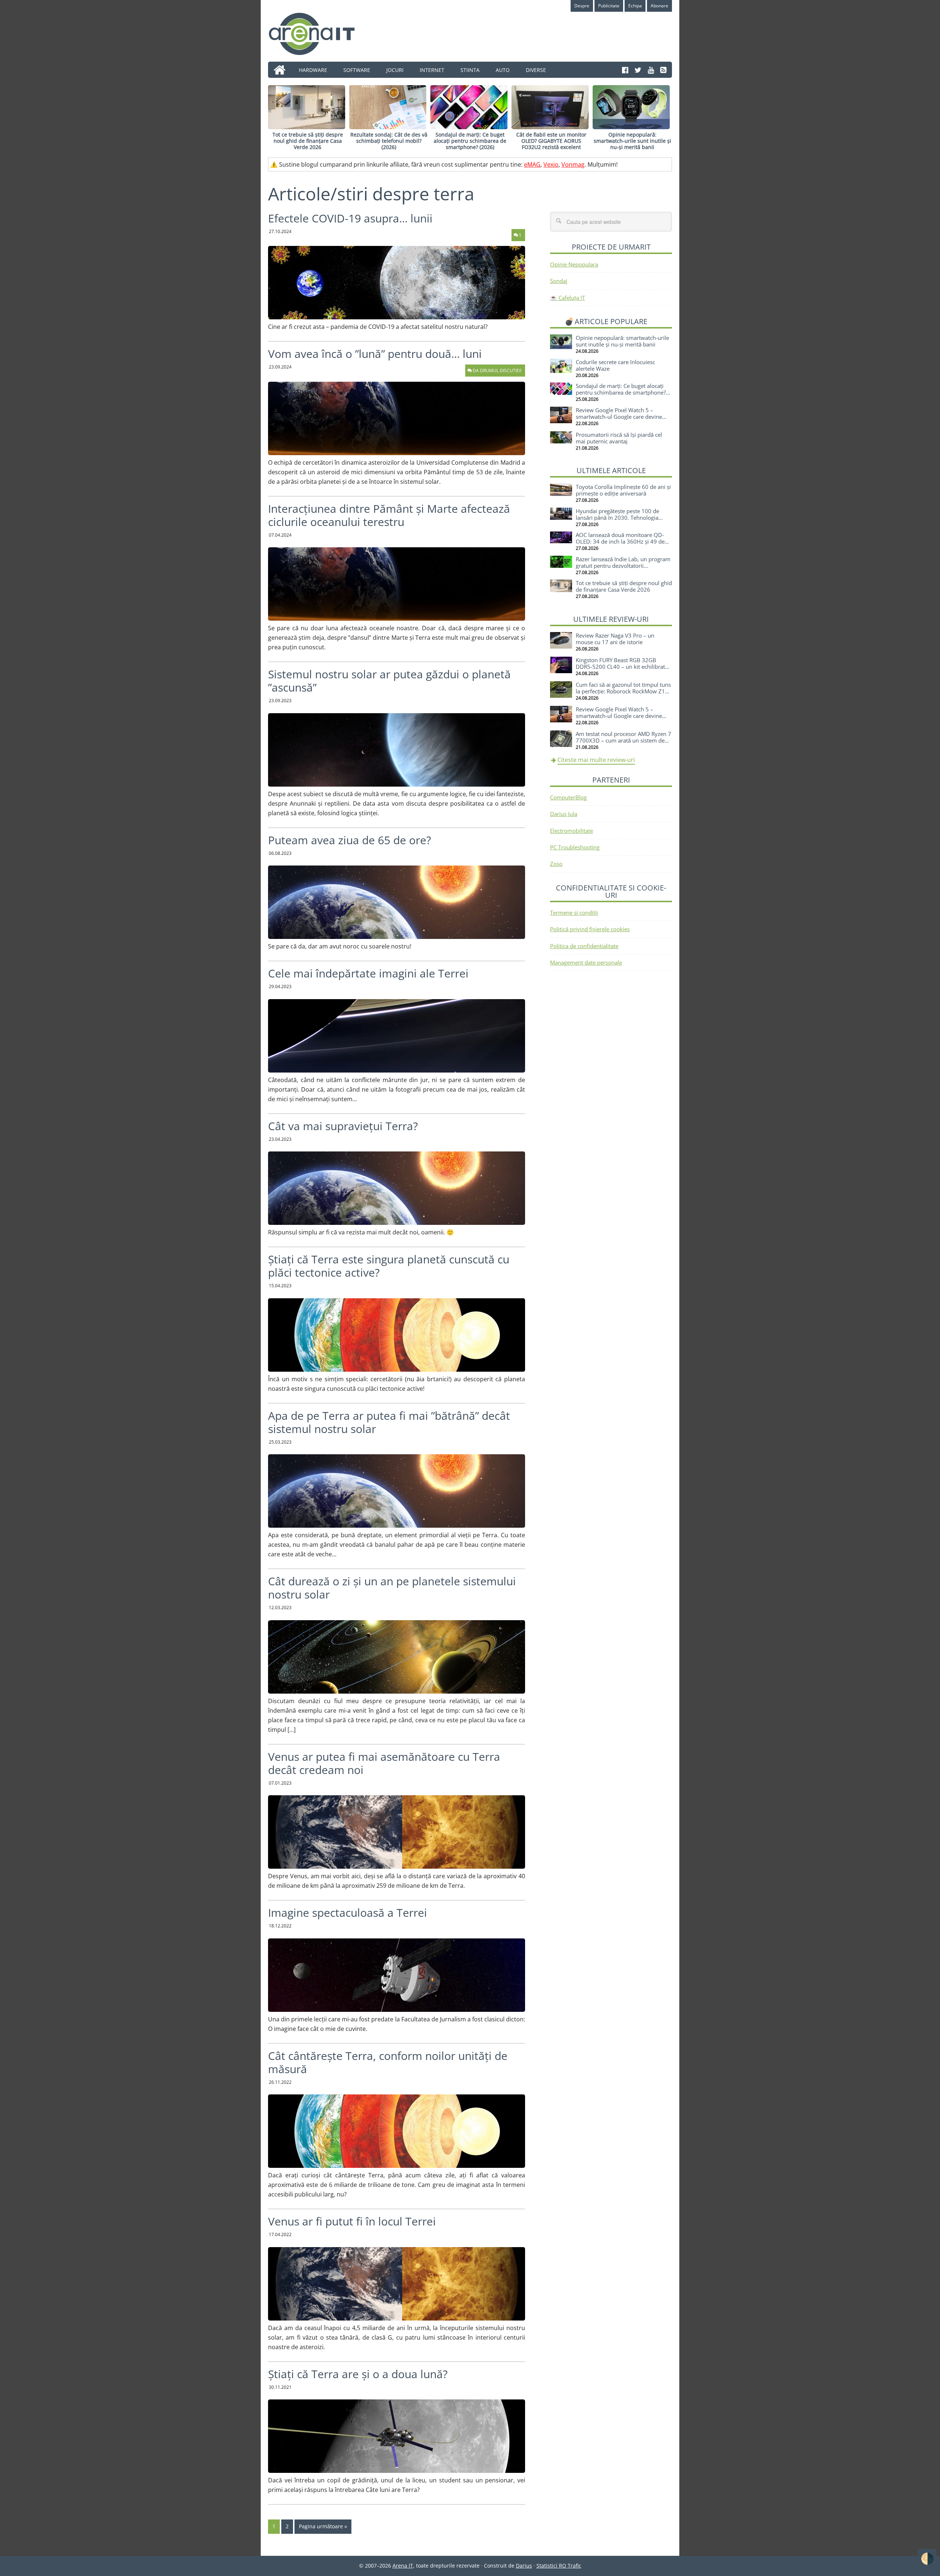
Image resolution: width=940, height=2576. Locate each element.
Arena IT (318, 34)
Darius (524, 2566)
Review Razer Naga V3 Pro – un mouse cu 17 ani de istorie (615, 639)
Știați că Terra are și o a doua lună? (358, 2374)
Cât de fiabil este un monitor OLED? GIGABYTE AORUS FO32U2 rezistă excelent (551, 141)
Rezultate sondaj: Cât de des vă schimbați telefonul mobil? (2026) (389, 141)
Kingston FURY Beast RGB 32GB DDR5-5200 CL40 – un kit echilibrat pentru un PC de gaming (620, 667)
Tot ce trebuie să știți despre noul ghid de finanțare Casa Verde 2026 (308, 141)
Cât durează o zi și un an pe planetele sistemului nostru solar (392, 1588)
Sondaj (559, 281)
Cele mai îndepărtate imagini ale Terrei (368, 973)
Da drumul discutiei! (497, 371)
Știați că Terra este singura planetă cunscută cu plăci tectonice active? (389, 1266)
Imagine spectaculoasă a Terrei (348, 1913)
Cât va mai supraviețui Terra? (343, 1126)
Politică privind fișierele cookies (590, 929)
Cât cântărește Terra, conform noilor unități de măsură (388, 2062)
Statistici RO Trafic (559, 2566)
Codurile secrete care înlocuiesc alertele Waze (615, 365)
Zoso (556, 864)
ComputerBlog (568, 797)
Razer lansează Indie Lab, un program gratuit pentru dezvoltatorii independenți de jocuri (623, 566)
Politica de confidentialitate (584, 946)
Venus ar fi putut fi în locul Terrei (352, 2221)
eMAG (532, 164)
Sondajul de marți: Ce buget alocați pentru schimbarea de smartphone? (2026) (470, 141)
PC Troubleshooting (575, 847)
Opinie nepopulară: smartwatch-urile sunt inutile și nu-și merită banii (632, 141)
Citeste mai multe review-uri (596, 760)
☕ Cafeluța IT (567, 298)
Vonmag (573, 164)
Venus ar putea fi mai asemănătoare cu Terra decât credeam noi (384, 1763)
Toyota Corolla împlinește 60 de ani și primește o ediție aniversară (623, 490)
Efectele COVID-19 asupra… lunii (350, 218)
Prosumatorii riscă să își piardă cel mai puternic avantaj (619, 438)
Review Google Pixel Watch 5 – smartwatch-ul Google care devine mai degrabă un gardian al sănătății (620, 417)
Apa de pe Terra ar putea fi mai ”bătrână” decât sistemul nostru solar (389, 1422)
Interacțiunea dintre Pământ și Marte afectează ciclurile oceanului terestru (389, 515)
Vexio (551, 164)
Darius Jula (564, 814)
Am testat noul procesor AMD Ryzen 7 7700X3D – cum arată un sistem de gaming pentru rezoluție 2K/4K (623, 740)
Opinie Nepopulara (574, 264)
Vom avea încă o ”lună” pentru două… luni (375, 354)
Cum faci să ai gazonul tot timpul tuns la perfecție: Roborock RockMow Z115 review (624, 691)
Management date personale (586, 962)
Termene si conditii (574, 913)
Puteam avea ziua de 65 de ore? (350, 840)
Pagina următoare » (323, 2526)
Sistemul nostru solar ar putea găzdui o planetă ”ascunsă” (389, 681)
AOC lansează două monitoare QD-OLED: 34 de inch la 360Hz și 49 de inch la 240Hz (620, 541)
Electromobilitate (572, 831)
